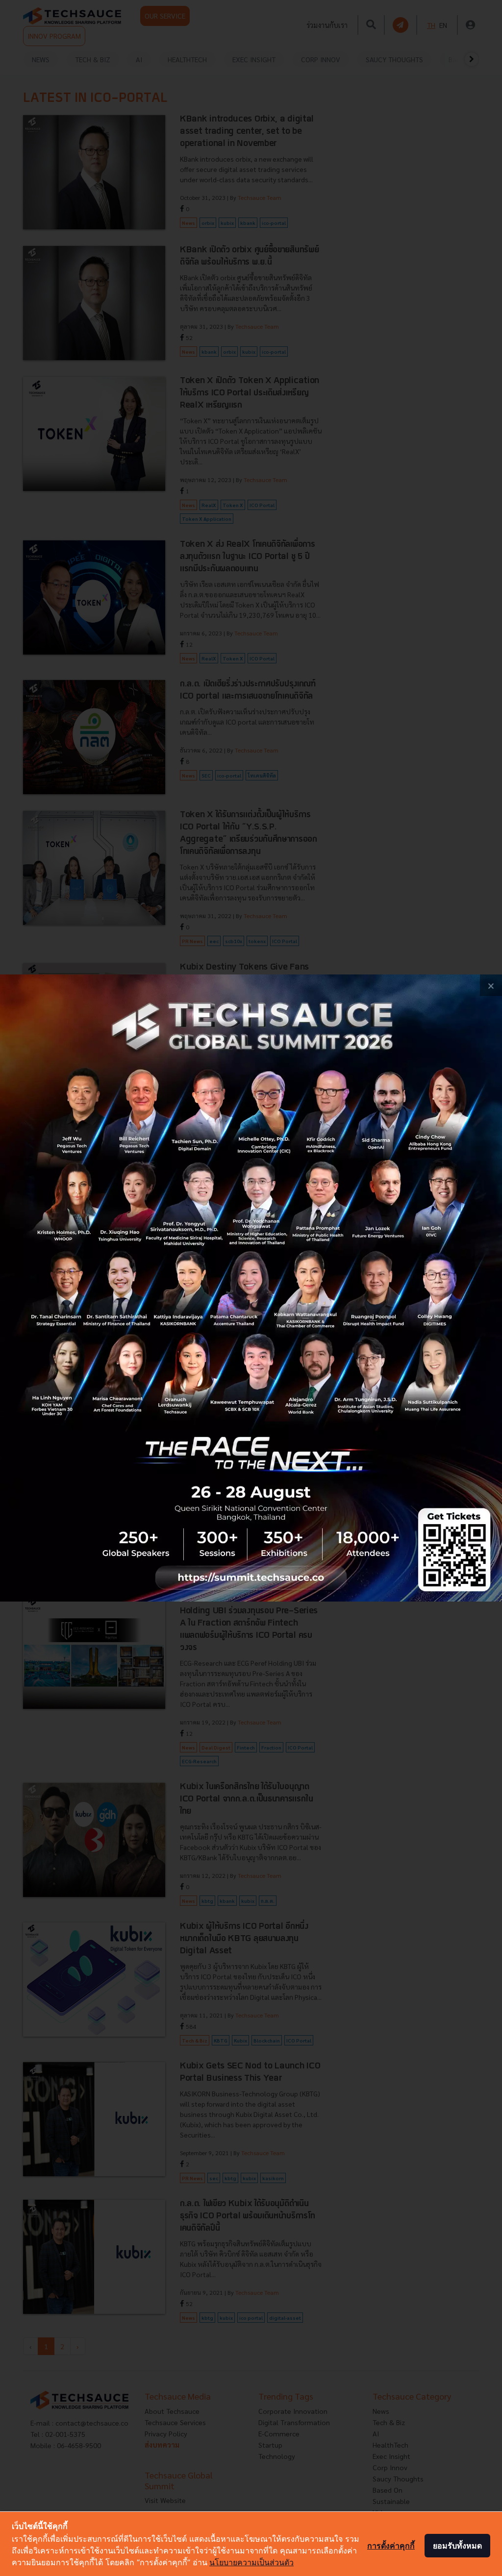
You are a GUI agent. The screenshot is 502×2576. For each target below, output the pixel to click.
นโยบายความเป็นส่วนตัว (251, 2562)
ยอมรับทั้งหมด (457, 2546)
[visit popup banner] (251, 1288)
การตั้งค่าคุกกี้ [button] (391, 2546)
